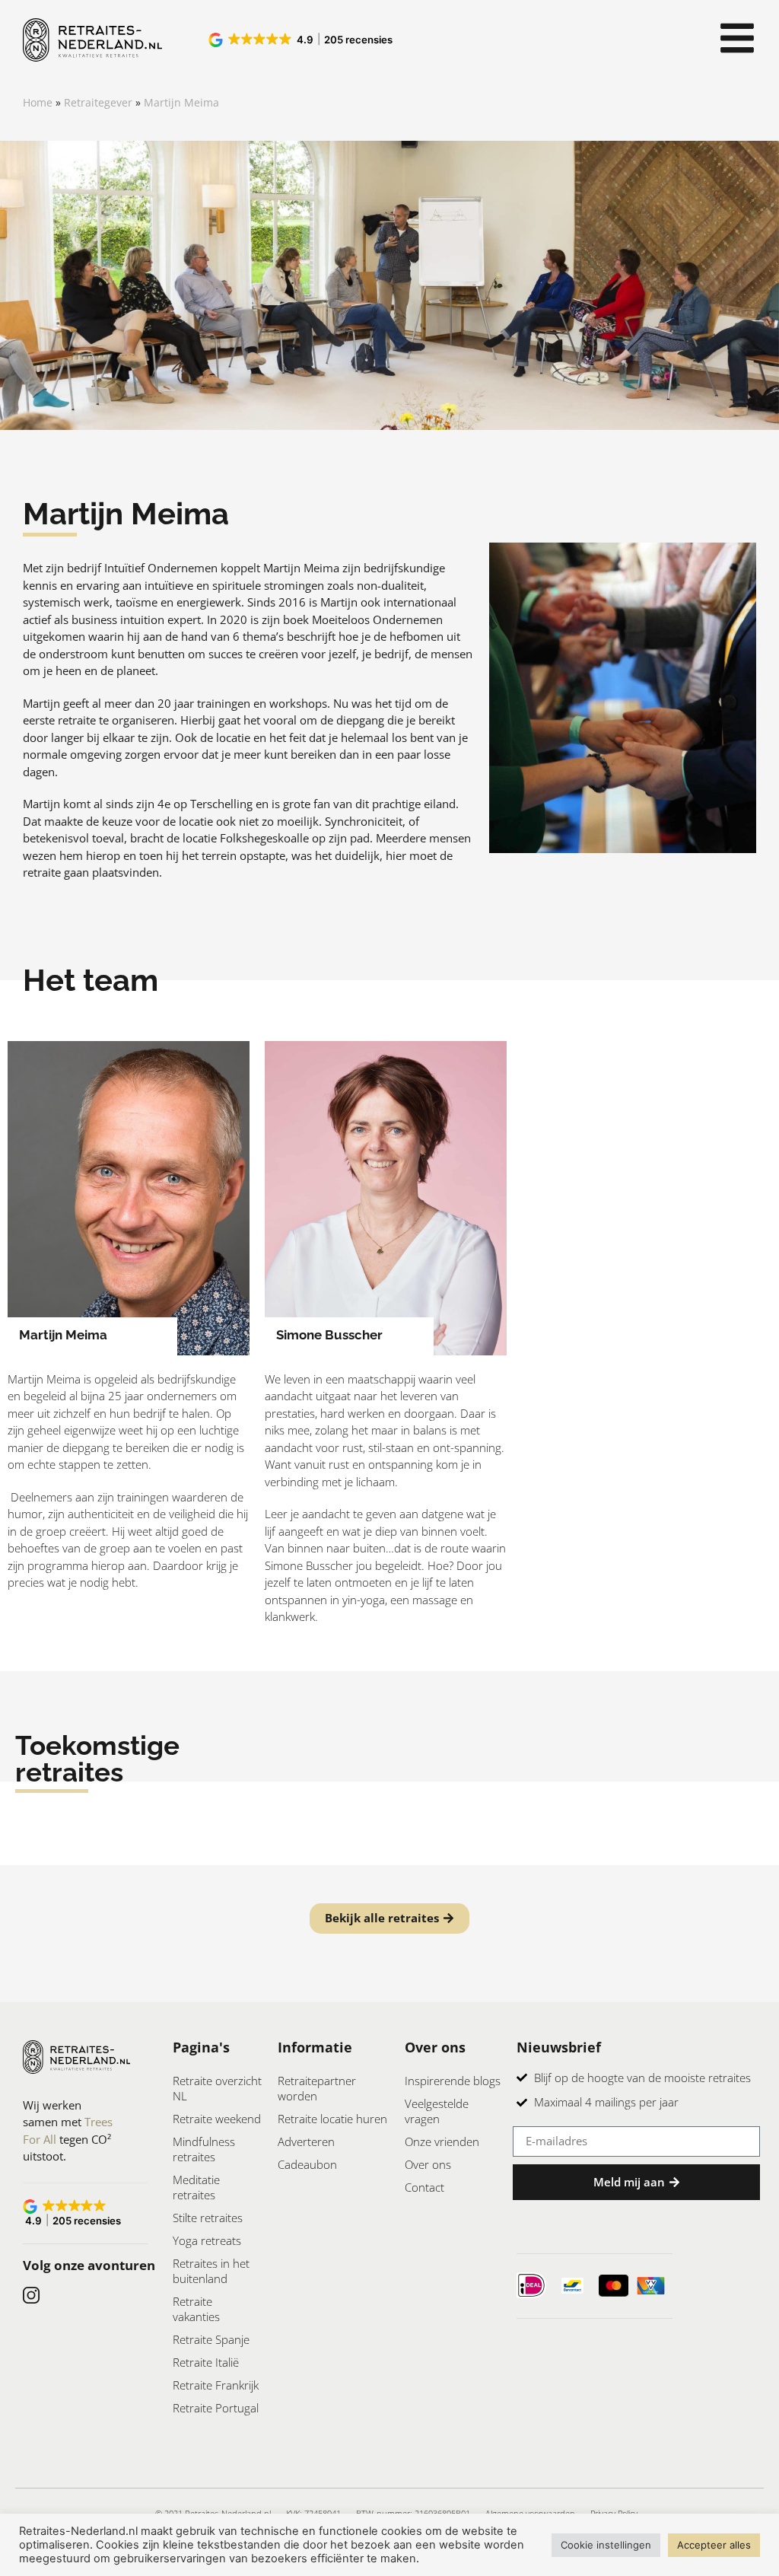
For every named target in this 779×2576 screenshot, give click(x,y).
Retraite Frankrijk (216, 2385)
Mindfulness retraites (204, 2149)
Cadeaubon (307, 2164)
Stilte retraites (208, 2218)
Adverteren (306, 2141)
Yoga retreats (207, 2240)
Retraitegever (98, 102)
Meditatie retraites (196, 2187)
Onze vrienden (442, 2141)
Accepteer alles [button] (714, 2545)
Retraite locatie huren (332, 2119)
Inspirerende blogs (453, 2081)
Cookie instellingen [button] (606, 2545)
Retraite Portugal (216, 2408)
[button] (302, 40)
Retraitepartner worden (317, 2088)
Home (38, 102)
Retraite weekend (217, 2119)
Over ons (428, 2164)
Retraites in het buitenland (211, 2271)
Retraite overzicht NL (217, 2088)
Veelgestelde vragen (437, 2111)
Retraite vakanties (196, 2309)
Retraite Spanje (211, 2339)
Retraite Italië (206, 2362)
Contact (424, 2187)
